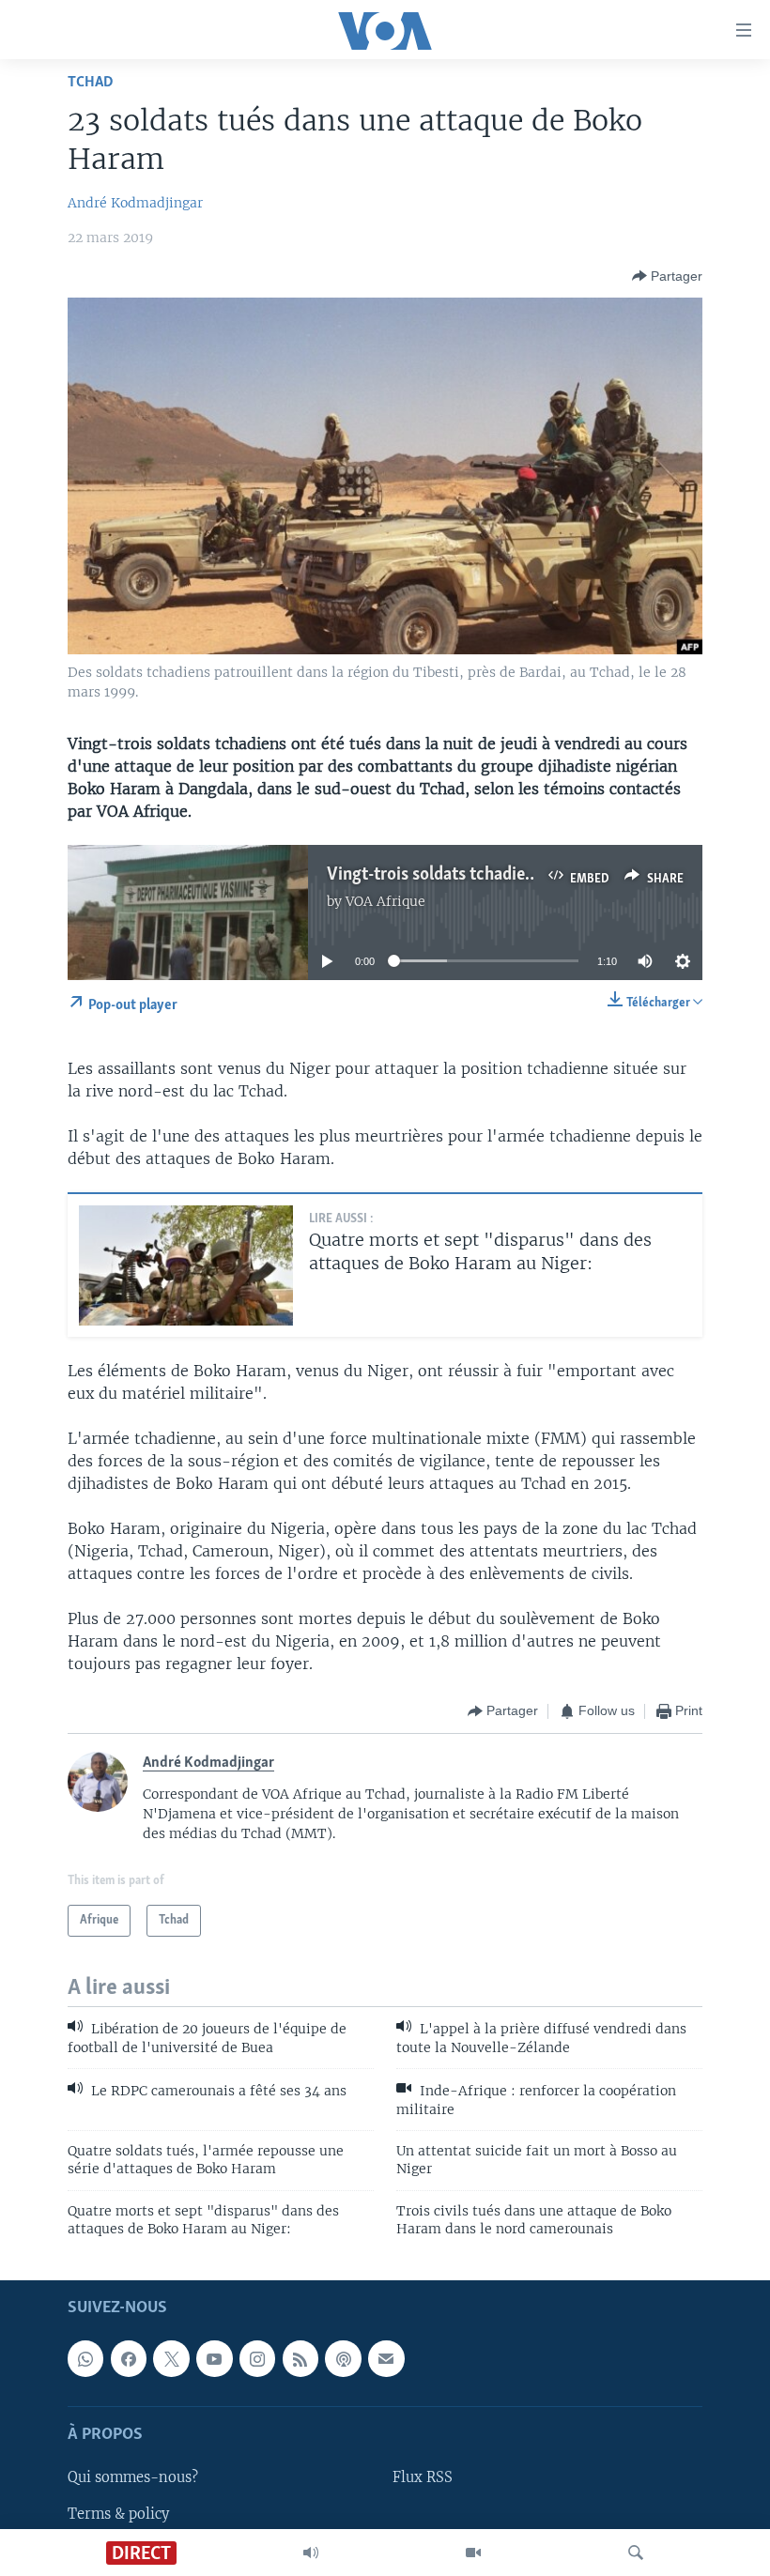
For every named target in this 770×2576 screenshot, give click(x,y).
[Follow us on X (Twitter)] (171, 2358)
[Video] (473, 2553)
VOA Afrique (385, 901)
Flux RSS (423, 2477)
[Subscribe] (386, 2358)
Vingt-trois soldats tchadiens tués (452, 875)
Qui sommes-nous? (133, 2477)
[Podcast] (343, 2358)
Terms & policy (118, 2513)
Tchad (91, 82)
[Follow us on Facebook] (129, 2358)
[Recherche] (636, 2553)
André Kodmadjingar (135, 203)
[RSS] (300, 2358)
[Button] (667, 276)
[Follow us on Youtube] (214, 2358)
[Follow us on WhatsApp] (85, 2358)
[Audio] (311, 2553)
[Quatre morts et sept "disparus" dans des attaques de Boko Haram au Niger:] (186, 1265)
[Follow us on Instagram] (257, 2358)
